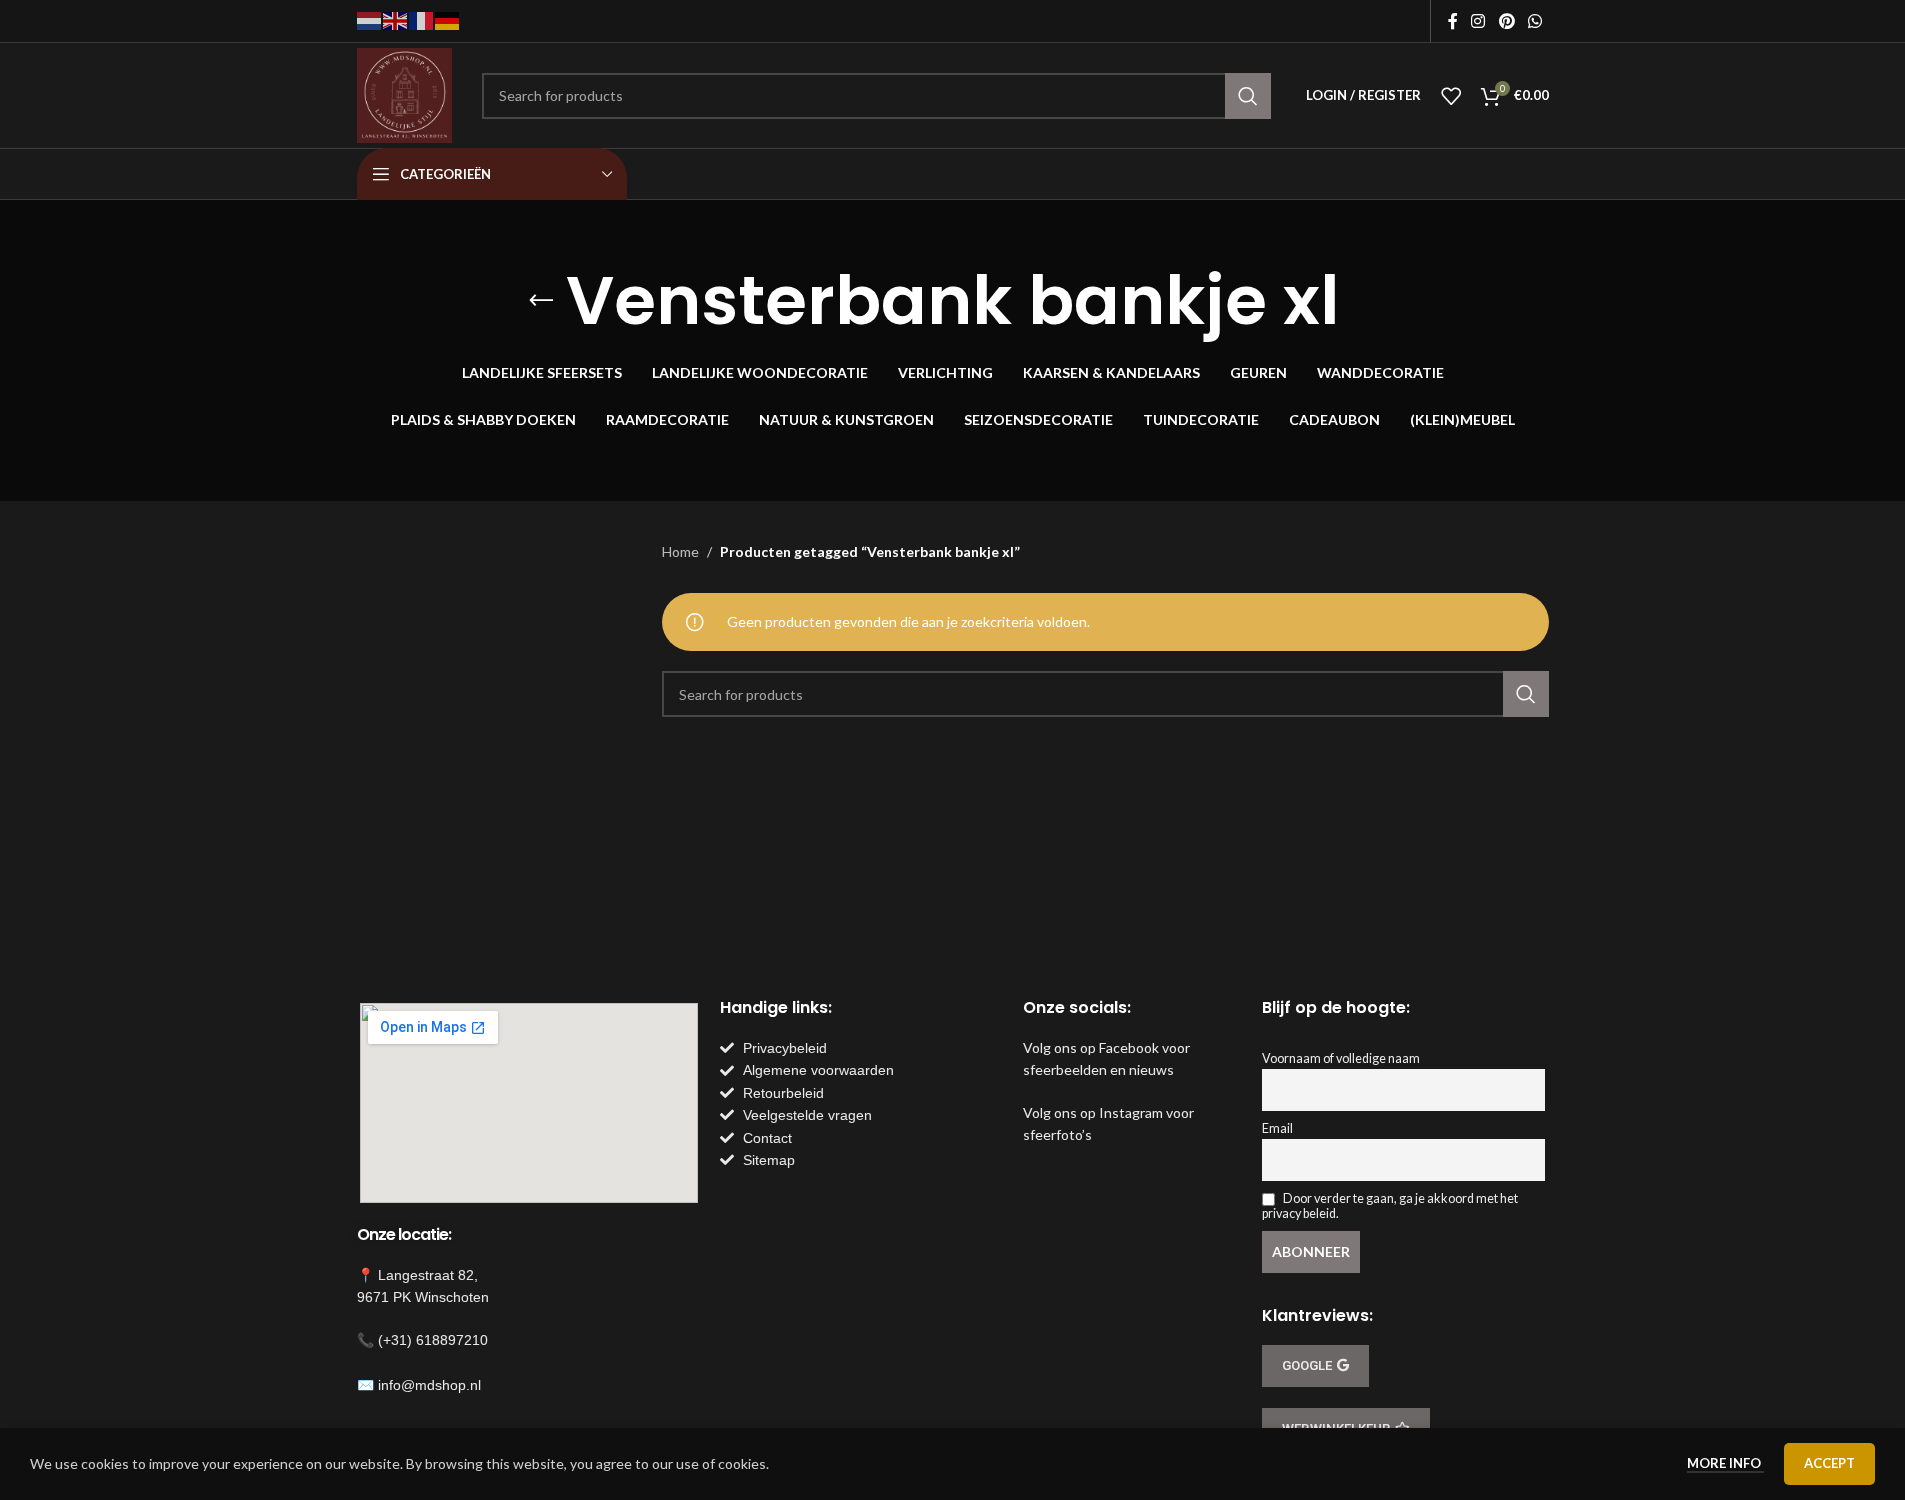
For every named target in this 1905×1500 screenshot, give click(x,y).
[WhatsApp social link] (1534, 21)
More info (1725, 1463)
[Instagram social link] (1478, 21)
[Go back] (541, 301)
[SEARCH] (1248, 96)
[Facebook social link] (1453, 21)
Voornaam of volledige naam (1341, 1058)
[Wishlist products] (1451, 96)
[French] (422, 19)
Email (1277, 1128)
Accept (1829, 1463)
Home (680, 551)
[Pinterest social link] (1506, 21)
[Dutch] (370, 19)
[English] (396, 19)
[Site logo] (404, 93)
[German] (448, 19)
